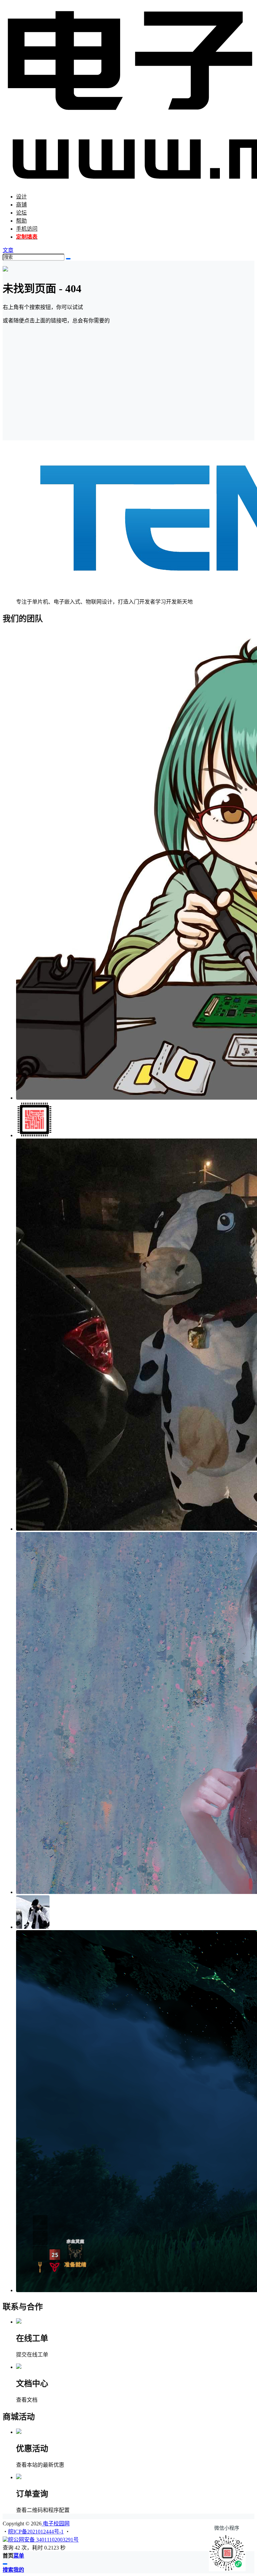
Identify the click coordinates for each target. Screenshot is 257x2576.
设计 (21, 197)
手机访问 (27, 229)
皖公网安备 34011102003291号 (43, 2540)
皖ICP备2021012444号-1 (36, 2532)
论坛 (21, 213)
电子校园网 (56, 2524)
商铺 (21, 205)
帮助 (21, 221)
